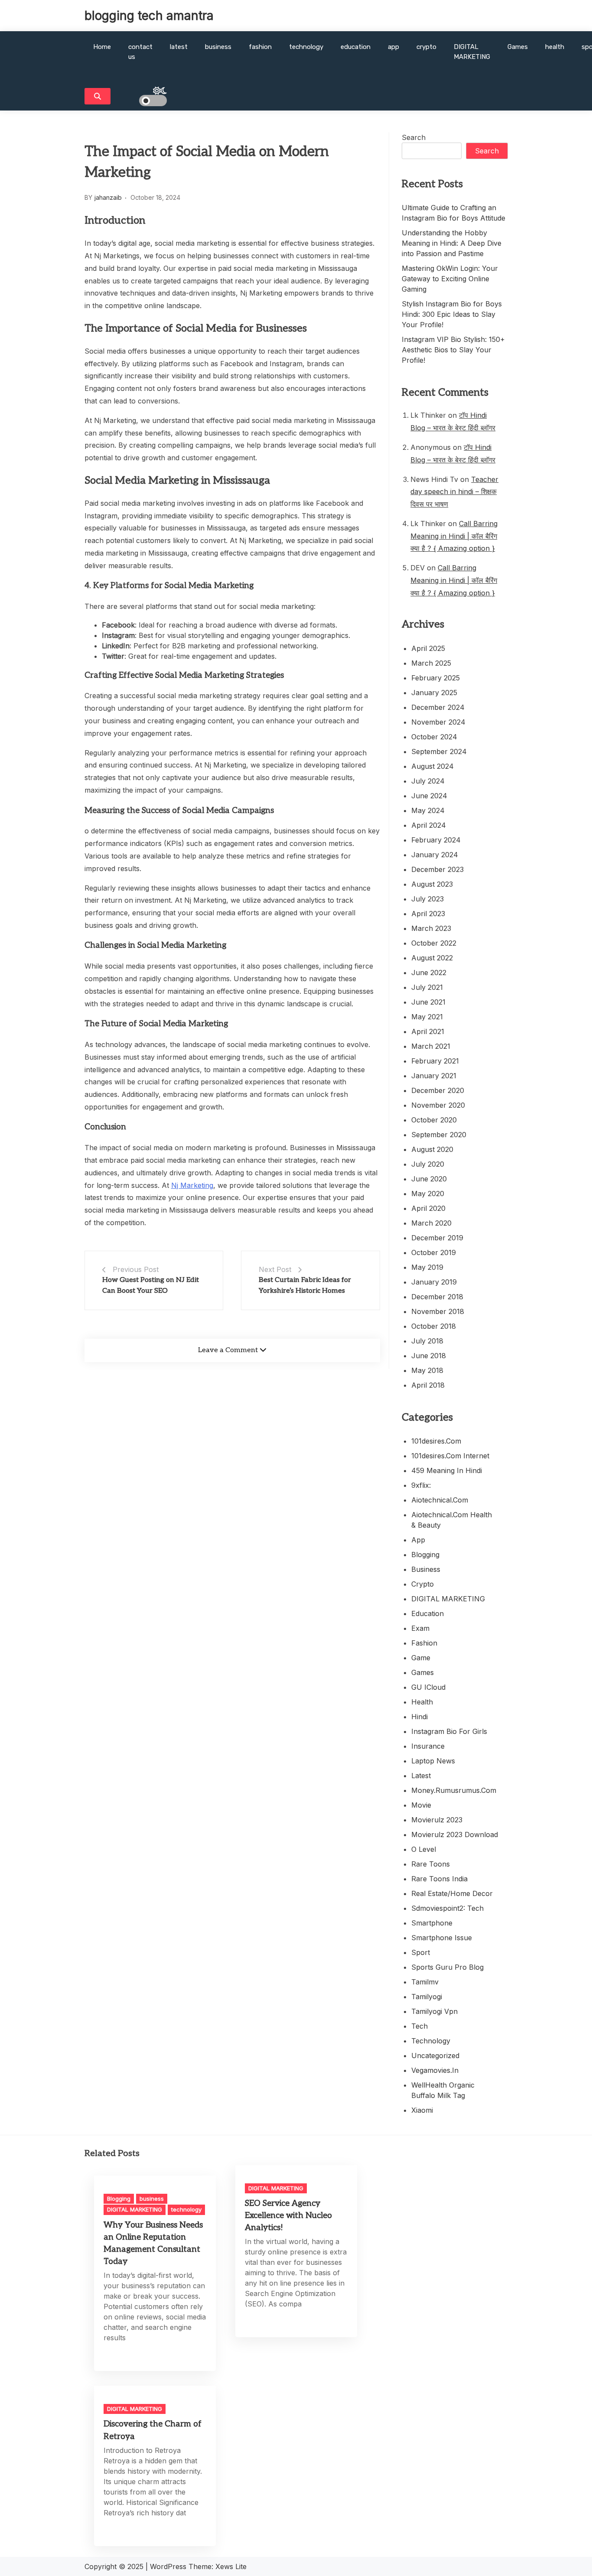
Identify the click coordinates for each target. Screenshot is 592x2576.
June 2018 (429, 1356)
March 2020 (431, 1223)
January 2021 (434, 1076)
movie (421, 1805)
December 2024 (438, 707)
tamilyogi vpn (434, 2011)
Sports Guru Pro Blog (447, 1967)
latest (179, 47)
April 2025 (428, 648)
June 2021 (428, 1002)
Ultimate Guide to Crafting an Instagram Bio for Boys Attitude (454, 213)
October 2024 (434, 737)
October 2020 (434, 1120)
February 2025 (436, 678)
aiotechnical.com (440, 1500)
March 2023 (431, 928)
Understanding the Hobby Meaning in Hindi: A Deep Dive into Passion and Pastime (452, 243)
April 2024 (429, 825)
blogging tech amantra (149, 16)
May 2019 (427, 1267)
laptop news (433, 1761)
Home (102, 47)
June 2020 (429, 1179)
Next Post (275, 1269)
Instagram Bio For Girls (449, 1731)
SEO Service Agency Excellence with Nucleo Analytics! (288, 2216)
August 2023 (432, 884)
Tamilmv (425, 1982)
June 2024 (429, 796)
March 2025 (431, 663)
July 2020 (428, 1164)
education (356, 47)
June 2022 (429, 973)
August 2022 (432, 958)
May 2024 (428, 810)
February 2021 (435, 1061)
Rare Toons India (439, 1879)
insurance (428, 1746)
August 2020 (432, 1149)
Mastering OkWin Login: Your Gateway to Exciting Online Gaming (450, 279)
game (421, 1658)
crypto (426, 47)
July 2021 (427, 987)
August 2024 (433, 766)
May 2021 (427, 1017)
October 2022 (434, 943)
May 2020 (428, 1194)
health (555, 47)
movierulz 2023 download (455, 1834)
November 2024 (438, 722)
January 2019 (434, 1282)
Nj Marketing (192, 1185)
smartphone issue (442, 1938)
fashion (260, 47)
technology (306, 47)
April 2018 (428, 1385)
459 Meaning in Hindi (447, 1470)
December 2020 (438, 1090)
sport (421, 1952)
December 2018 (437, 1297)
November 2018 (438, 1311)
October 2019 (434, 1252)
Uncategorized (435, 2056)
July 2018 (427, 1341)
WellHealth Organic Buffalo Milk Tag (443, 2090)
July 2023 (428, 899)
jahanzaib (108, 197)
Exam (420, 1628)
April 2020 (428, 1208)
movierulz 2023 (437, 1820)
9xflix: (421, 1485)
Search (414, 137)
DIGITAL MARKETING (472, 52)
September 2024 (439, 751)
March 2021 (431, 1046)
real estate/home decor (452, 1893)
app (394, 47)
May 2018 (427, 1370)
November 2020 (438, 1105)
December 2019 (437, 1238)
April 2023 (428, 914)
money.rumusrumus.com (454, 1790)
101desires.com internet (450, 1456)
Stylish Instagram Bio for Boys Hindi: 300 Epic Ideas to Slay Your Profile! (452, 314)
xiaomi (422, 2110)
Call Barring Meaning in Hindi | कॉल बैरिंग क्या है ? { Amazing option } (454, 536)
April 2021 (428, 1031)
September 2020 (439, 1135)
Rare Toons (431, 1864)
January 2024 (435, 855)
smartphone (432, 1923)
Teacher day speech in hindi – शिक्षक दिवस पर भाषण (454, 492)
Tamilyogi (427, 1997)
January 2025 (434, 693)
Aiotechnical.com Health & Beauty (452, 1520)
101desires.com (436, 1441)
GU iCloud (428, 1687)
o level (424, 1849)
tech (420, 2026)
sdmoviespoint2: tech (447, 1908)
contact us (140, 52)
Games (518, 47)
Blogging (425, 1555)
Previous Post (136, 1269)
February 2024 (436, 840)
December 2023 (437, 869)
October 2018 (434, 1326)
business (218, 47)
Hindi (420, 1717)
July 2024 (428, 781)
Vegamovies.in (435, 2070)
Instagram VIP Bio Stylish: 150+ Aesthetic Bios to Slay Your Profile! (453, 350)
